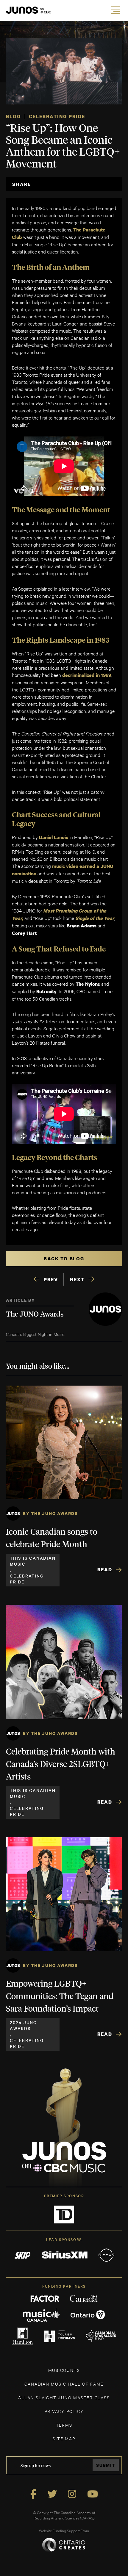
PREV (51, 1279)
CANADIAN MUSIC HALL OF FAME (64, 2384)
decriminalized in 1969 (87, 675)
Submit (106, 2465)
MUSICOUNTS (64, 2370)
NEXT (77, 1279)
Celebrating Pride (57, 116)
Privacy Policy (64, 2411)
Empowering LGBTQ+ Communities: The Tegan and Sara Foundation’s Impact (60, 1997)
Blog (13, 116)
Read (105, 1569)
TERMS (64, 2425)
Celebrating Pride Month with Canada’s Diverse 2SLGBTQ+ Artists (61, 1765)
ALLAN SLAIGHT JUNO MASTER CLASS (64, 2397)
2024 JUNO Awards (23, 2025)
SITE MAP (64, 2438)
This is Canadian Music (33, 1561)
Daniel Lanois (54, 837)
